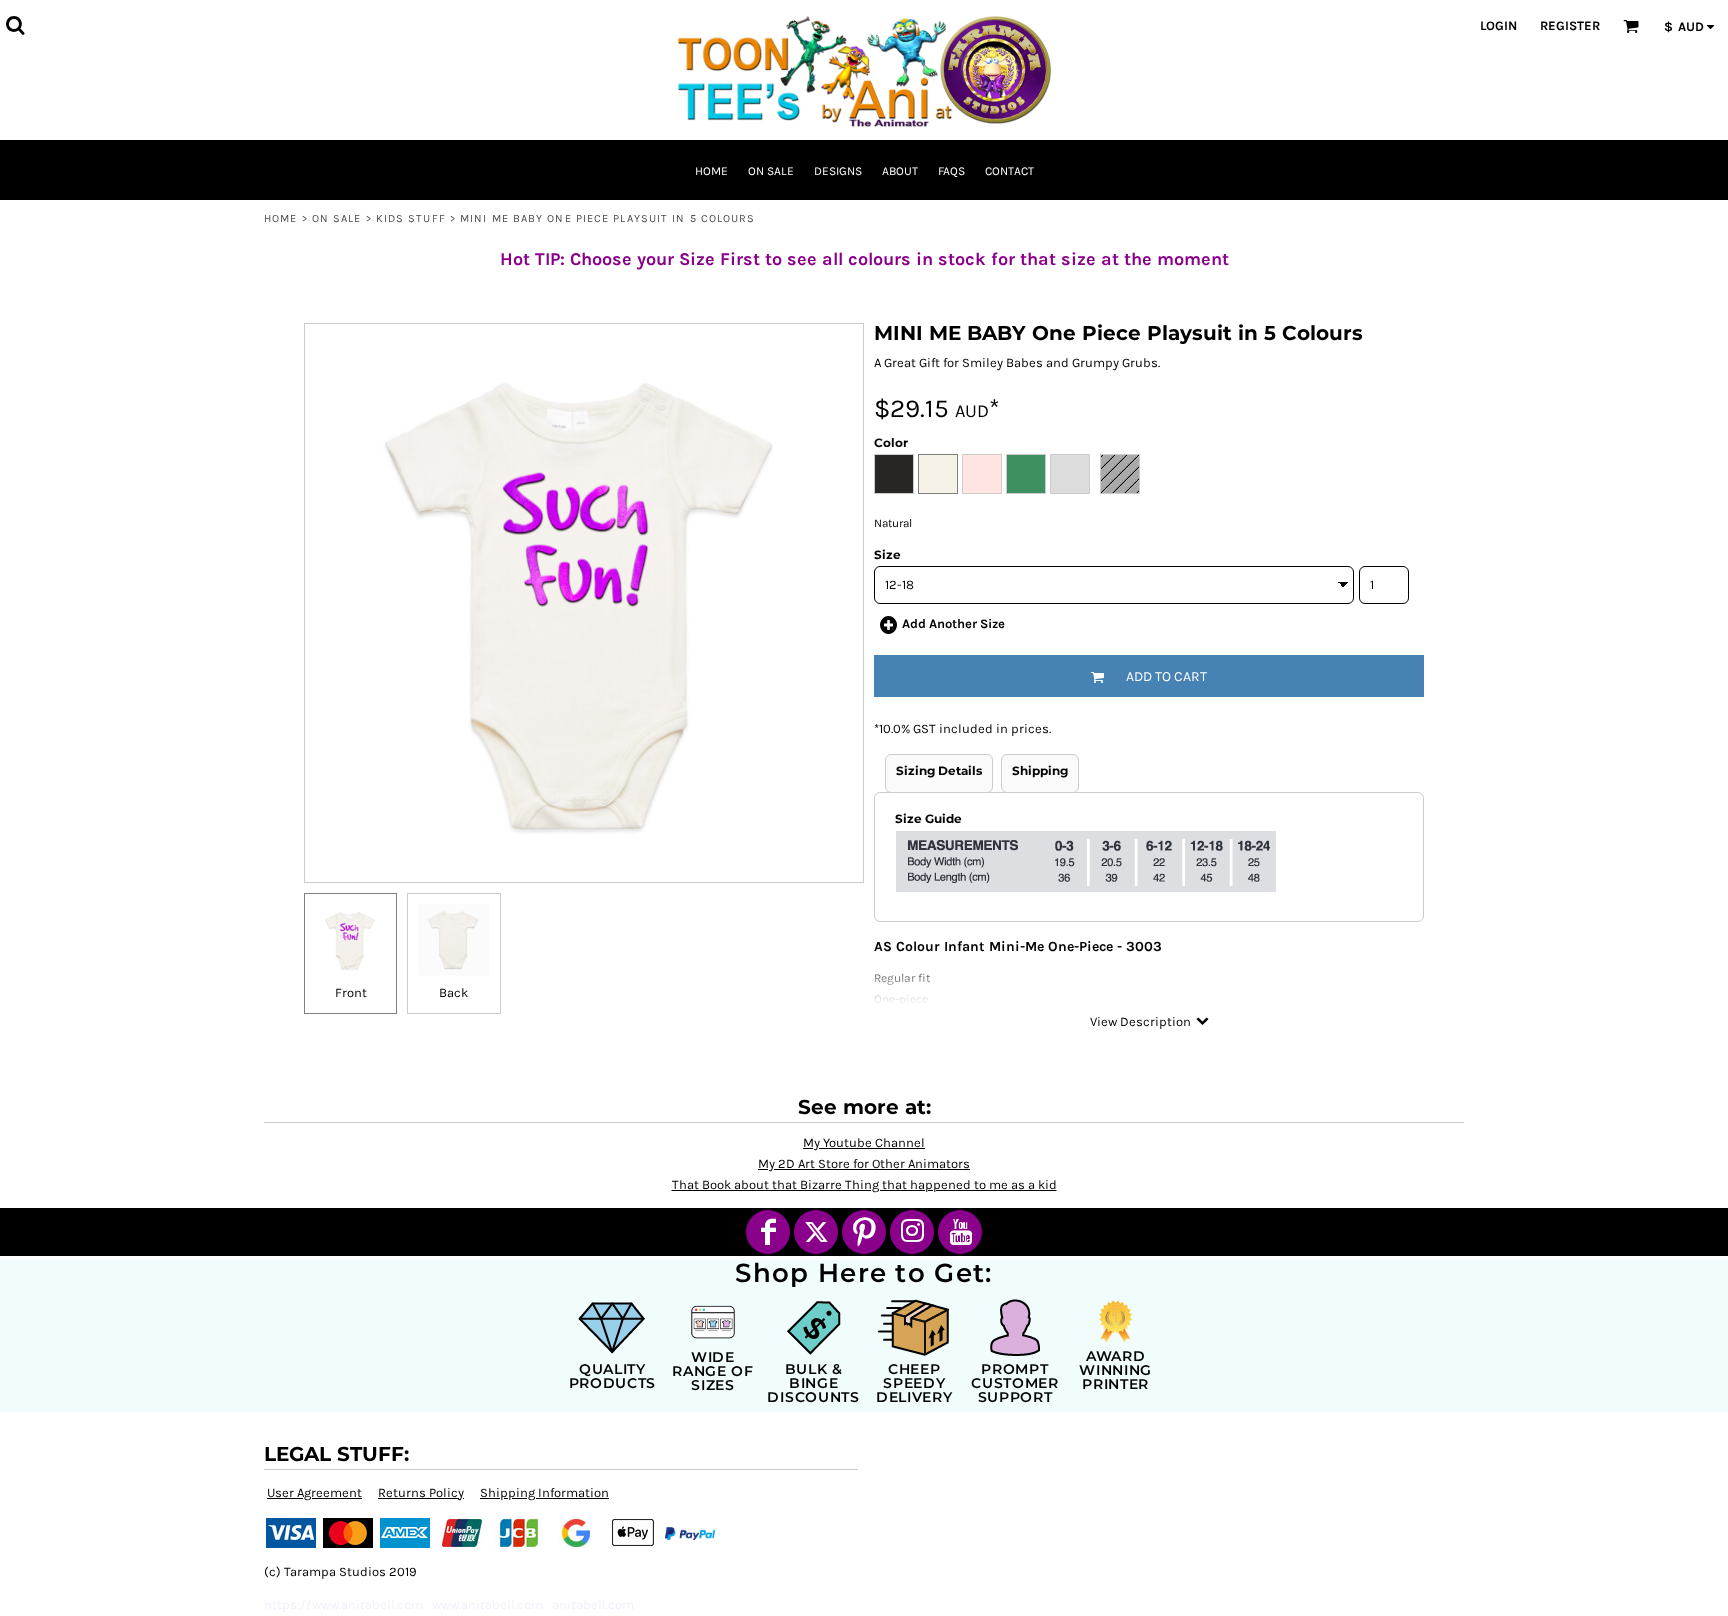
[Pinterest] (864, 1232)
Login (1498, 25)
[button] (15, 25)
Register (1570, 25)
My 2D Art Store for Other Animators (864, 1163)
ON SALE (337, 218)
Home (280, 218)
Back (453, 992)
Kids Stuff (411, 218)
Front (351, 992)
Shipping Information (544, 1492)
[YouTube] (960, 1232)
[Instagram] (912, 1232)
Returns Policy (421, 1492)
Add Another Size (953, 623)
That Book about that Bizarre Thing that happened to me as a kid (864, 1184)
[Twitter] (816, 1232)
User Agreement (314, 1492)
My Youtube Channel (864, 1142)
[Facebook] (768, 1232)
